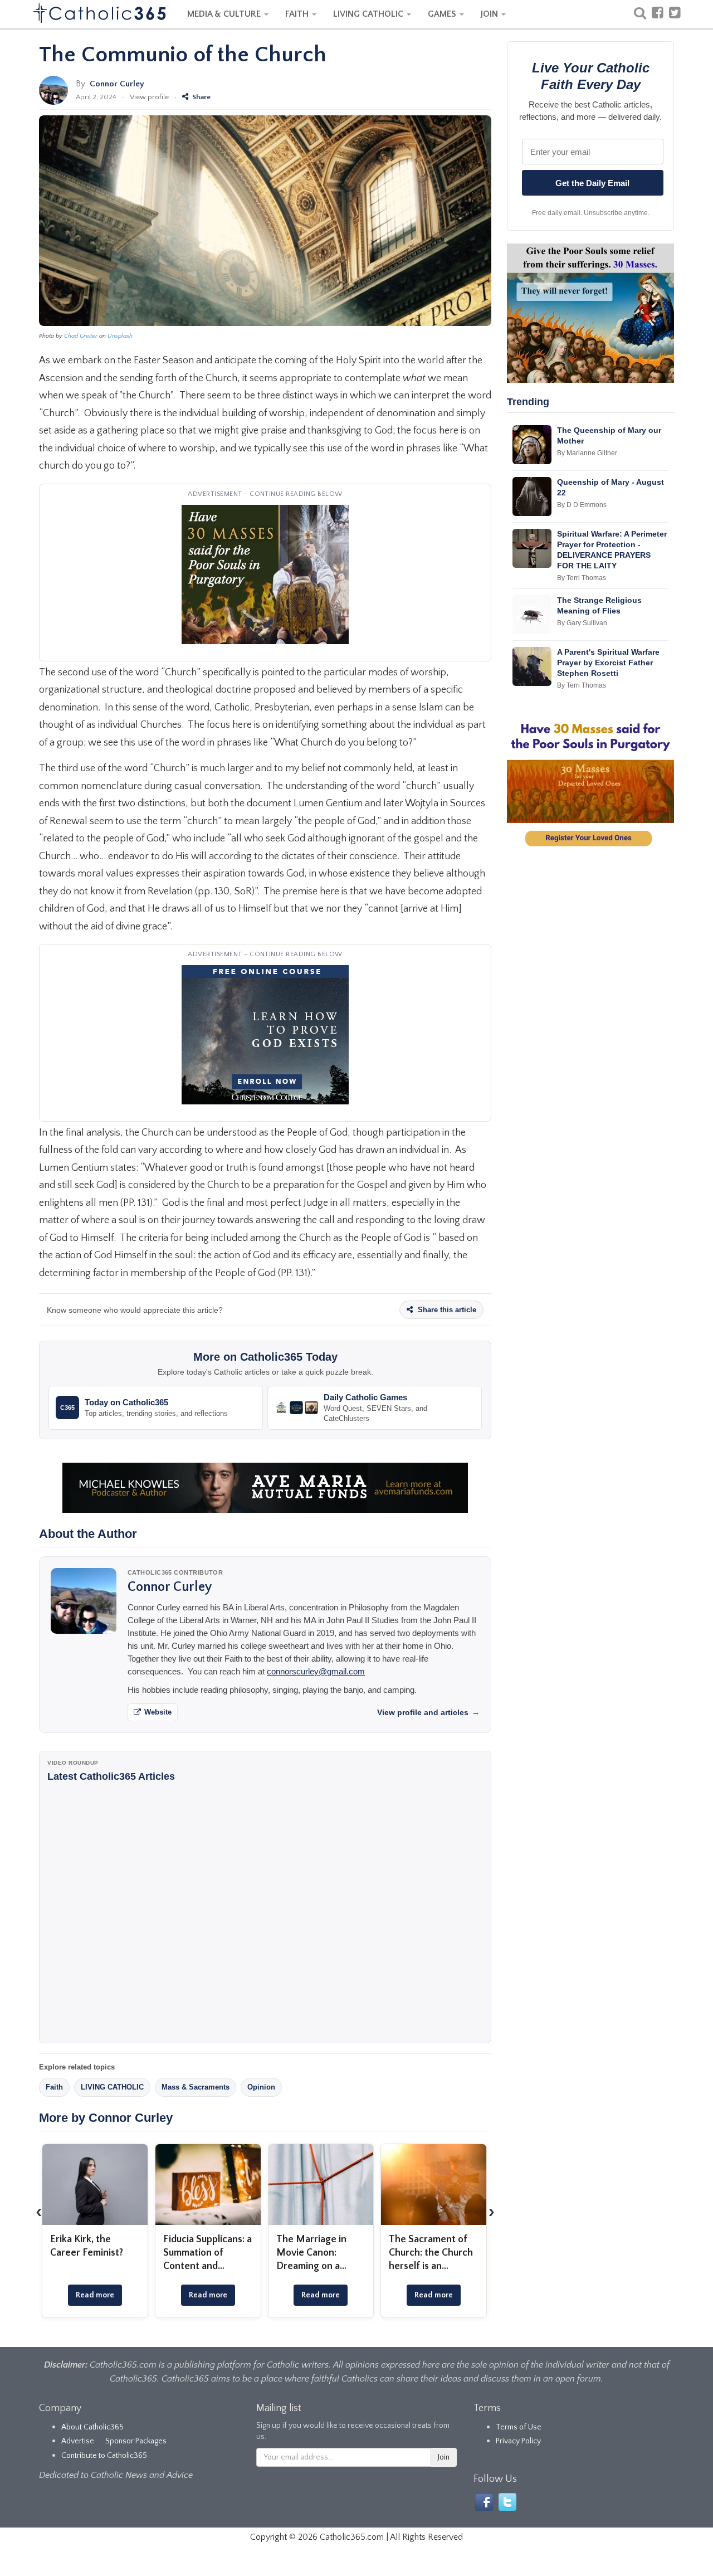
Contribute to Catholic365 (104, 2456)
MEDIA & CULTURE (225, 14)
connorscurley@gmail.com (316, 1671)
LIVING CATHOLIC (369, 14)
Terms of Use (519, 2427)
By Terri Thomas (582, 578)
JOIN (490, 14)
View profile (149, 97)
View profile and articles (428, 1712)
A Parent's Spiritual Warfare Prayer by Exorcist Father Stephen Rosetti (608, 663)
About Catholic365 (92, 2427)
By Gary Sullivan (582, 623)
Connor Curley (117, 84)
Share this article (446, 1310)
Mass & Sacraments (196, 2087)
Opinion (261, 2087)
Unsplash (120, 336)
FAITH (298, 14)
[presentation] (39, 2212)
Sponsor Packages (136, 2441)
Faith (54, 2087)
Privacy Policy (518, 2441)
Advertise (78, 2441)
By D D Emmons (582, 505)
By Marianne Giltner (587, 453)
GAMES (443, 14)
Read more (95, 2295)
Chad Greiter (81, 336)
